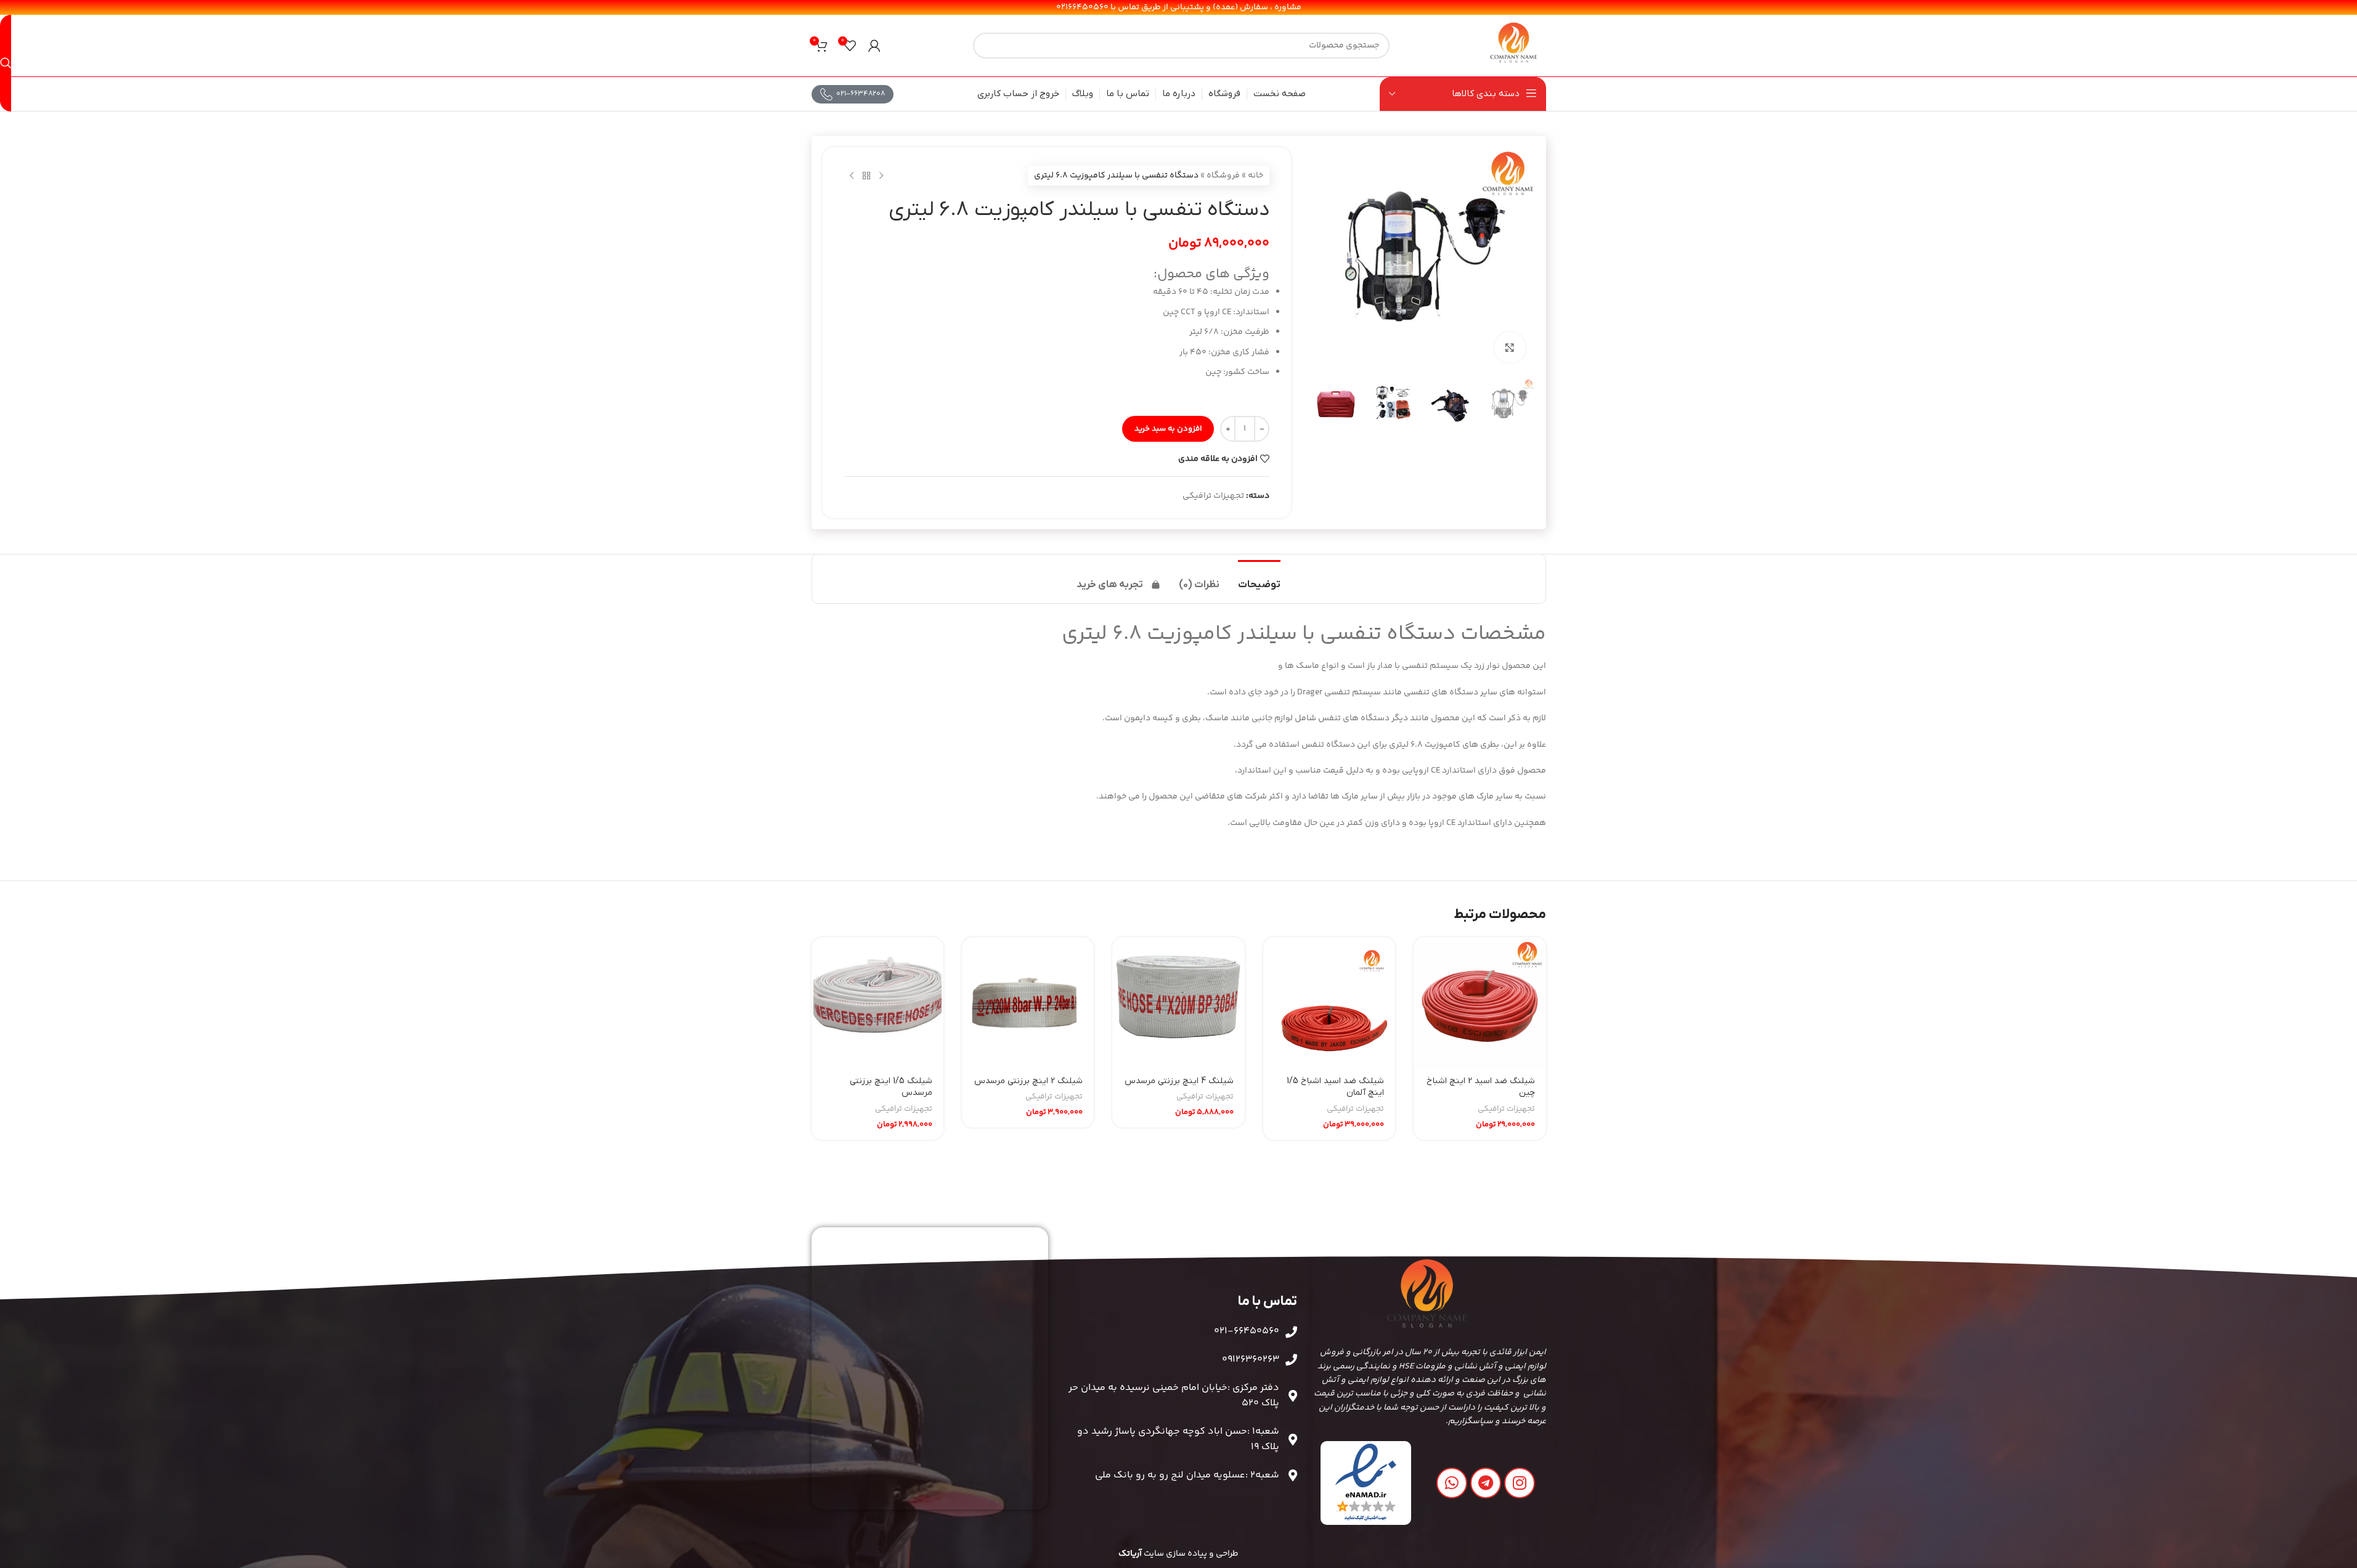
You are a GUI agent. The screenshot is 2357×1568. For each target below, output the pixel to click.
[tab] (1259, 579)
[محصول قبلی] (881, 176)
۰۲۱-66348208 (861, 94)
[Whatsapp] (1452, 1483)
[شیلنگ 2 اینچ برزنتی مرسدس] (1028, 1003)
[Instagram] (1520, 1483)
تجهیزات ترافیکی (1213, 496)
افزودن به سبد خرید (1168, 429)
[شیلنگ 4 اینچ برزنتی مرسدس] (1178, 1003)
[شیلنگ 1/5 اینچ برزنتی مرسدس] (877, 1003)
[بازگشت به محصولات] (866, 176)
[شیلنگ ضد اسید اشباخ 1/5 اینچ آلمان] (1329, 1003)
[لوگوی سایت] (1514, 46)
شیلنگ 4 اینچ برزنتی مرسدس (1179, 1081)
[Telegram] (1486, 1483)
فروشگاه (1223, 176)
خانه (1256, 176)
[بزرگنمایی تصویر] (1510, 347)
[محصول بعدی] (852, 176)
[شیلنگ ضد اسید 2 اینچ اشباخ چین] (1480, 1003)
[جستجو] (6, 63)
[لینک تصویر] (1366, 1483)
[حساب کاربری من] (874, 46)
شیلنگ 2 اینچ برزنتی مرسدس (1028, 1081)
